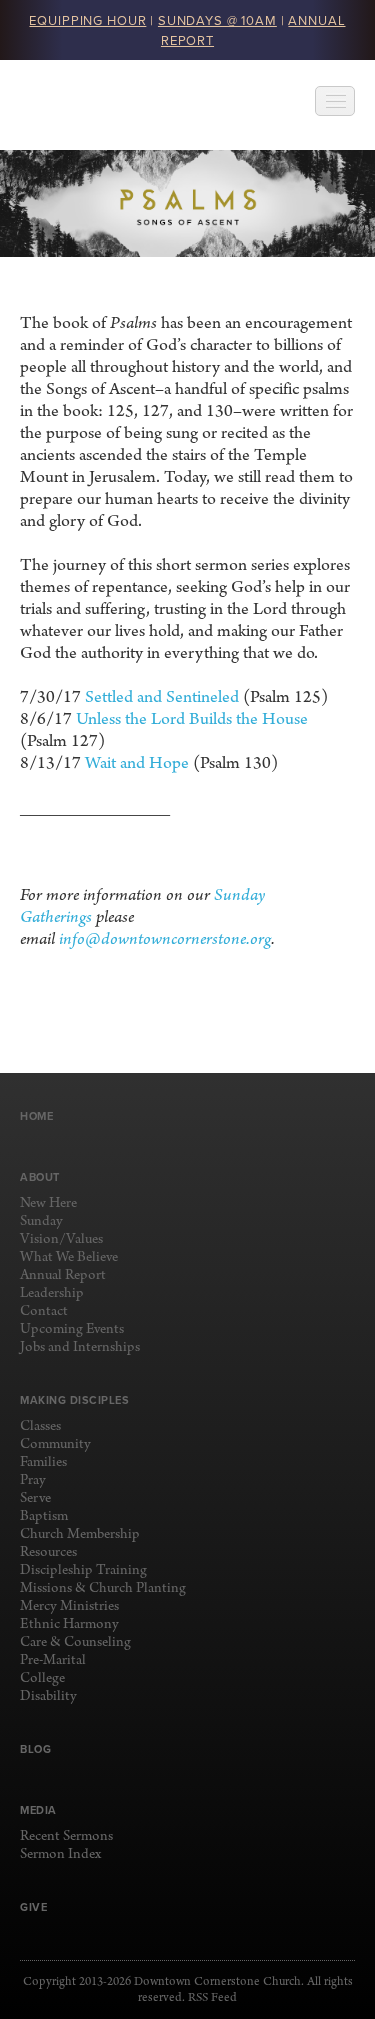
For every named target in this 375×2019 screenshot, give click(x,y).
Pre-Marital (53, 1660)
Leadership (52, 1293)
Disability (48, 1696)
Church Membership (80, 1534)
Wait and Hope (137, 763)
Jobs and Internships (80, 1347)
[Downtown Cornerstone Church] (120, 105)
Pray (33, 1480)
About (40, 1177)
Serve (35, 1498)
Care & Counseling (75, 1642)
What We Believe (69, 1257)
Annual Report (63, 1275)
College (42, 1678)
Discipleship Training (83, 1570)
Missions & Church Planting (103, 1588)
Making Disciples (74, 1400)
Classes (40, 1426)
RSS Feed (212, 1998)
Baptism (44, 1516)
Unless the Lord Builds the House (192, 719)
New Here (48, 1203)
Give (33, 1907)
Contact (44, 1311)
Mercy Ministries (69, 1606)
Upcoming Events (72, 1329)
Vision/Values (61, 1239)
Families (43, 1462)
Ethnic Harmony (69, 1624)
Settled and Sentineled (162, 697)
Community (55, 1444)
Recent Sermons (66, 1836)
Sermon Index (60, 1854)
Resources (48, 1552)
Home (36, 1116)
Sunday (41, 1221)
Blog (35, 1749)
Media (38, 1810)
